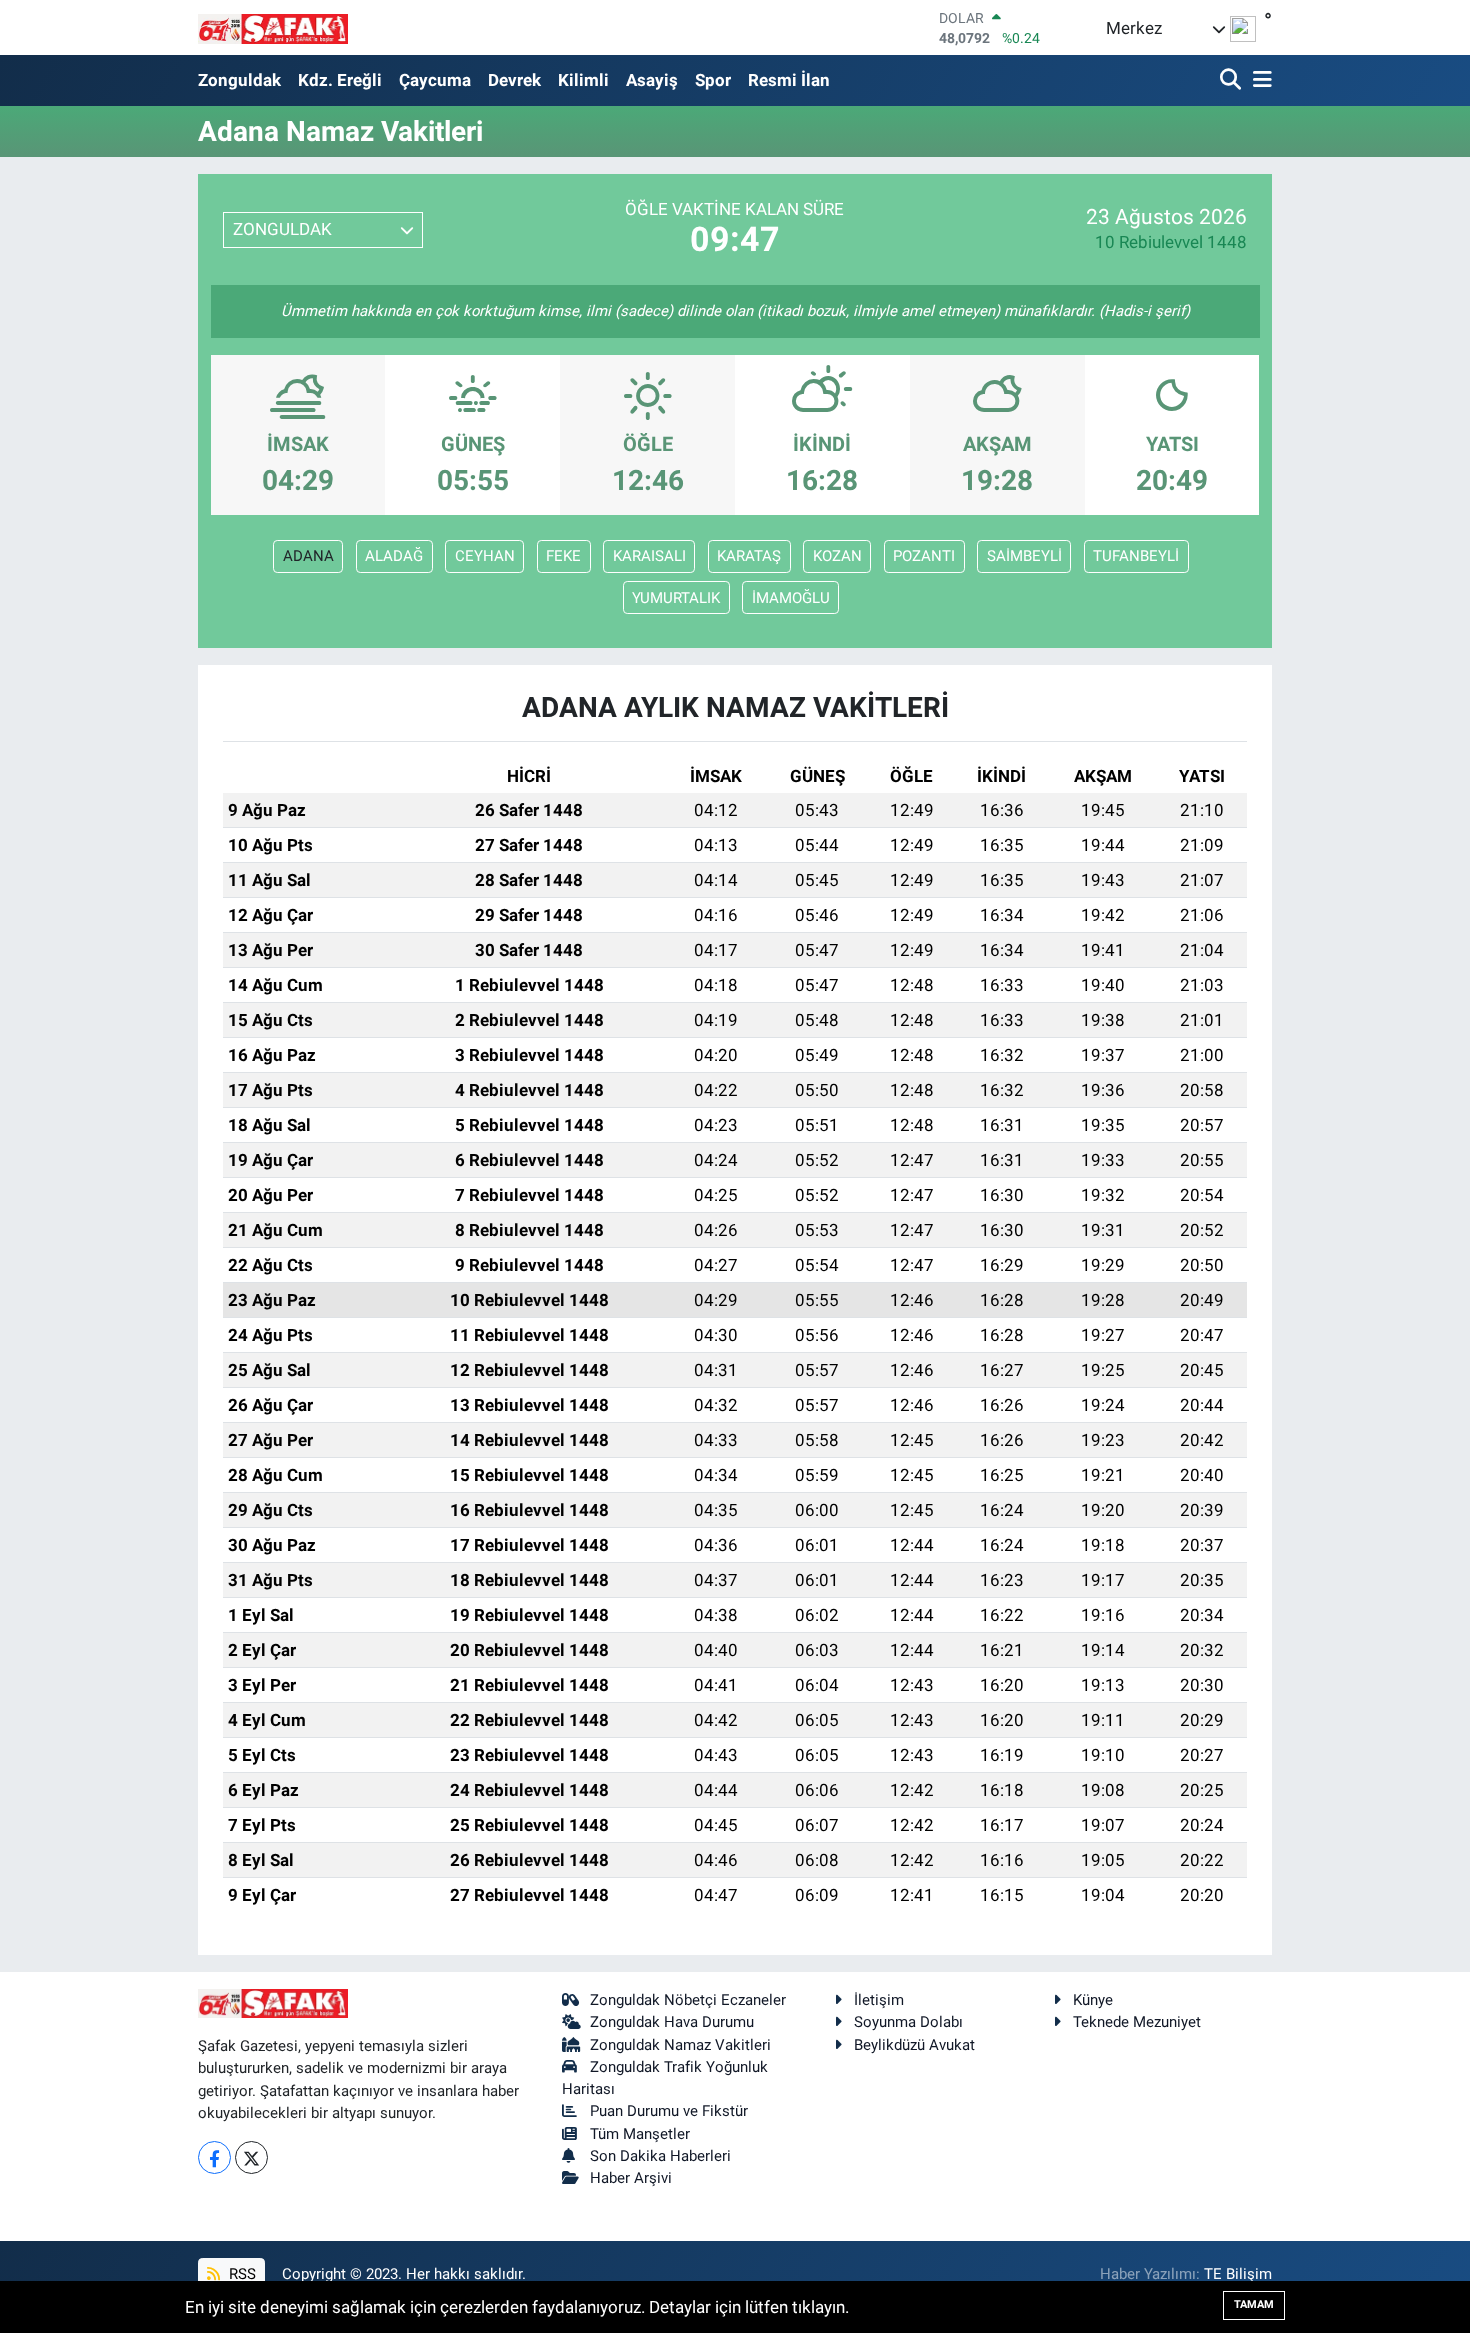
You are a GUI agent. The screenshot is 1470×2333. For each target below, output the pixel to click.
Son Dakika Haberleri (660, 2156)
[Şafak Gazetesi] (273, 27)
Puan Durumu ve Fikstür (669, 2111)
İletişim (879, 2000)
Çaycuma (435, 80)
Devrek (514, 80)
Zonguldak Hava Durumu (672, 2022)
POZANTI (924, 556)
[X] (251, 2157)
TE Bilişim (1238, 2274)
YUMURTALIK (676, 598)
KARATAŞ (749, 556)
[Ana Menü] (1259, 80)
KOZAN (837, 556)
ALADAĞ (394, 556)
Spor (713, 80)
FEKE (563, 556)
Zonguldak (239, 80)
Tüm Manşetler (640, 2134)
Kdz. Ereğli (340, 80)
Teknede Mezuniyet (1137, 2022)
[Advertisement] (105, 303)
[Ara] (1232, 80)
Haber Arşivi (631, 2178)
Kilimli (583, 80)
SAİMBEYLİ (1024, 556)
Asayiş (652, 80)
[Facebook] (214, 2157)
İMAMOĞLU (791, 598)
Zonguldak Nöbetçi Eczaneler (688, 2000)
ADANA (308, 556)
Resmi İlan (789, 80)
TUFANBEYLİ (1136, 556)
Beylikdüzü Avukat (914, 2045)
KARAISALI (649, 556)
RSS (240, 2274)
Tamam (1254, 2304)
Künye (1093, 2000)
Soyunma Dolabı (908, 2022)
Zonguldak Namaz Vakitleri (680, 2045)
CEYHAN (485, 556)
